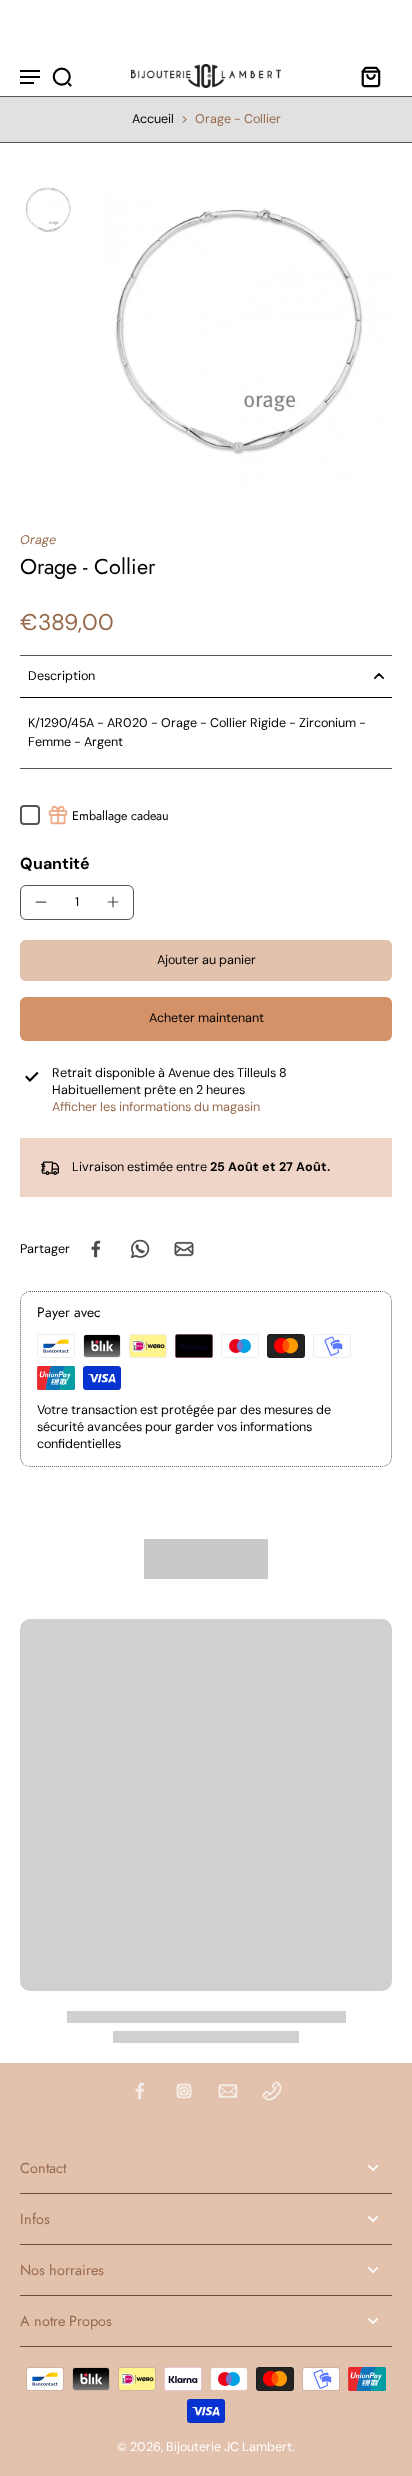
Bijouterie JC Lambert (229, 2447)
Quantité (55, 863)
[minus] (41, 902)
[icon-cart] (370, 76)
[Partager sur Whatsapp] (140, 1249)
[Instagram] (184, 2091)
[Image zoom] (238, 337)
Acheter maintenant (206, 1018)
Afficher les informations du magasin (156, 1107)
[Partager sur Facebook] (96, 1249)
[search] (62, 76)
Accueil (153, 119)
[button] (206, 960)
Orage (38, 540)
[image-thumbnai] (48, 211)
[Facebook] (140, 2091)
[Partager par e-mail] (184, 1249)
